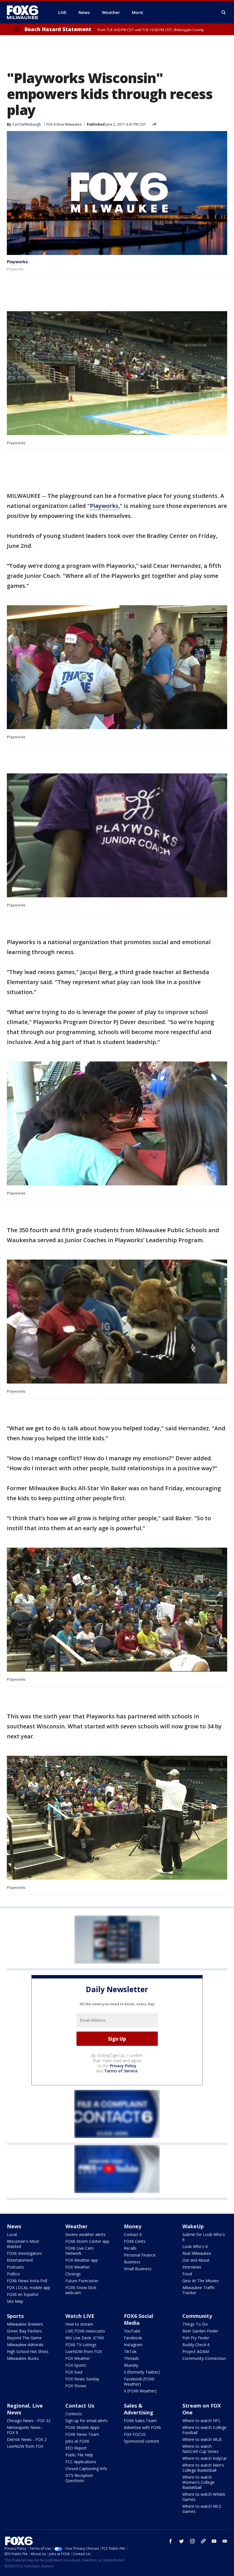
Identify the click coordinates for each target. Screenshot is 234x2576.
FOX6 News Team (82, 2434)
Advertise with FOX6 (142, 2427)
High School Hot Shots (28, 2351)
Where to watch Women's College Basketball (198, 2482)
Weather (76, 2226)
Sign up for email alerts (87, 2421)
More (137, 12)
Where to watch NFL (201, 2421)
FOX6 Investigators (24, 2253)
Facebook (133, 2338)
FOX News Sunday (82, 2379)
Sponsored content (142, 2441)
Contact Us (80, 2406)
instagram (192, 2541)
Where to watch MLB (202, 2439)
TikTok (130, 2351)
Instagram (133, 2345)
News (14, 2226)
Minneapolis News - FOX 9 (25, 2430)
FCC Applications (81, 2462)
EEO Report (76, 2448)
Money (133, 2226)
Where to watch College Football (204, 2430)
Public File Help (79, 2455)
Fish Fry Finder (196, 2338)
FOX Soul (74, 2372)
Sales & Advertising (139, 2409)
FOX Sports (76, 2365)
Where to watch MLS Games (202, 2509)
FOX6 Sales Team (140, 2421)
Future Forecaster (82, 2281)
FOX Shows (76, 2386)
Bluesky (131, 2365)
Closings (73, 2274)
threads (203, 2541)
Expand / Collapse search (224, 13)
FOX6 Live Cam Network (79, 2251)
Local (12, 2234)
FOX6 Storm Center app (87, 2241)
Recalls (130, 2248)
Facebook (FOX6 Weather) (139, 2381)
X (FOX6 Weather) (140, 2391)
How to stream (79, 2324)
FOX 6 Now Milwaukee (64, 124)
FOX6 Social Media (139, 2319)
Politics (13, 2274)
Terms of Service (121, 2071)
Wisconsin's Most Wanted (23, 2244)
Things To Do (195, 2324)
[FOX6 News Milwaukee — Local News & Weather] (26, 12)
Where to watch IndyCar (205, 2458)
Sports (15, 2316)
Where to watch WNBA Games (204, 2497)
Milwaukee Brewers (25, 2324)
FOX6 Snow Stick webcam (81, 2290)
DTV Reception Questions (79, 2478)
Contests (74, 2414)
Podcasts (15, 2267)
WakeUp (193, 2226)
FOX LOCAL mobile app (29, 2288)
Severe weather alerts (85, 2234)
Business (132, 2262)
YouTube (132, 2331)
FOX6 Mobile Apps (82, 2427)
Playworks (17, 262)
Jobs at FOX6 (77, 2441)
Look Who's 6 (195, 2246)
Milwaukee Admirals (25, 2345)
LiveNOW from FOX (84, 2351)
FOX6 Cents (135, 2241)
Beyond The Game (24, 2338)
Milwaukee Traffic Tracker (199, 2290)
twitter (181, 2541)
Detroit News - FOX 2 (27, 2439)
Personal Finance (140, 2255)
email (225, 2541)
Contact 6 (133, 2234)
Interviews (192, 2267)
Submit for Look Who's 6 (204, 2237)
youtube (214, 2541)
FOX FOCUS (135, 2434)
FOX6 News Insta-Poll (27, 2281)
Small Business (138, 2269)
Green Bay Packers (24, 2331)
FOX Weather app (82, 2260)
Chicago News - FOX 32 (29, 2421)
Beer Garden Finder (200, 2331)
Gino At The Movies (201, 2281)
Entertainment (20, 2260)
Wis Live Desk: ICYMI (85, 2338)
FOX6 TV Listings (81, 2345)
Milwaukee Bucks (23, 2358)
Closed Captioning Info (86, 2469)
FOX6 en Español (23, 2294)
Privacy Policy (123, 2066)
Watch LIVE (80, 2316)
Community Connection (204, 2358)
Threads (131, 2358)
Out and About (196, 2260)
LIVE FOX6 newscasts (85, 2331)
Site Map (15, 2301)
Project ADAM (196, 2351)
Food (187, 2274)
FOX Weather (78, 2267)
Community (197, 2316)
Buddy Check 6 (196, 2345)
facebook (171, 2541)
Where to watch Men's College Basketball (203, 2468)
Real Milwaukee (197, 2253)
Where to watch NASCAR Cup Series (200, 2449)
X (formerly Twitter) (142, 2372)
